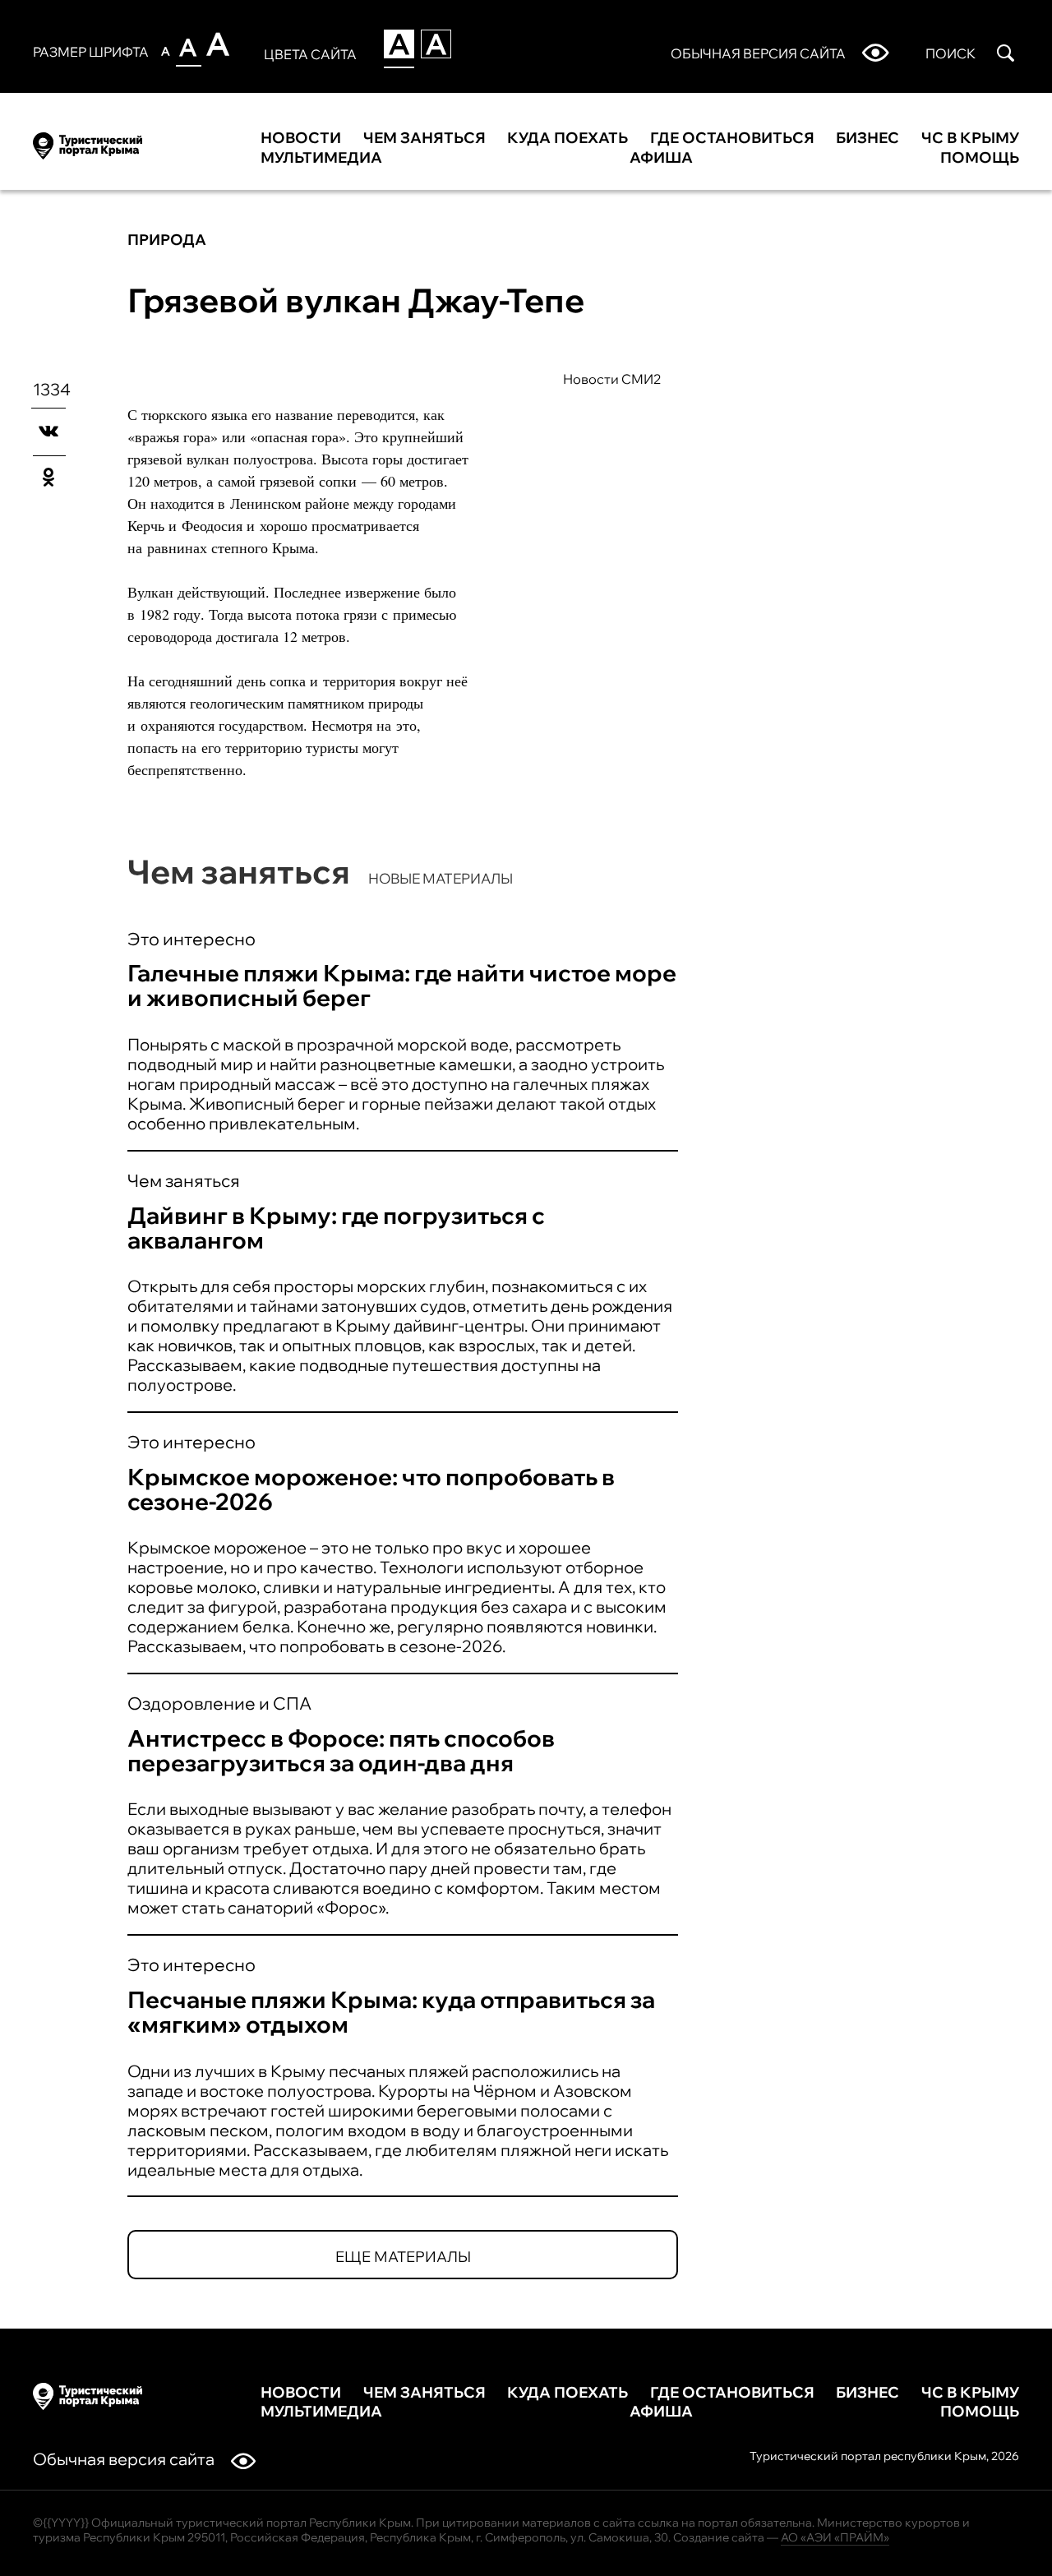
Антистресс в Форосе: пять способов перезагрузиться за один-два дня (341, 1750)
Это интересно (191, 939)
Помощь (980, 158)
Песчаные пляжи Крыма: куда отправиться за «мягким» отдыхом (391, 2012)
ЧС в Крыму (970, 138)
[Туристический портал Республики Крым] (88, 143)
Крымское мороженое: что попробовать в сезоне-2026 (371, 1489)
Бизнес (867, 138)
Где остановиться (732, 138)
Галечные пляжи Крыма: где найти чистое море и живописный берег (402, 985)
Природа (167, 240)
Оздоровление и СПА (219, 1703)
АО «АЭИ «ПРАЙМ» (835, 2537)
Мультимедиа (321, 158)
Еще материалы (403, 2257)
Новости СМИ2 (612, 379)
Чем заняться (424, 138)
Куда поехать (568, 138)
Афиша (661, 158)
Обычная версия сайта (124, 2459)
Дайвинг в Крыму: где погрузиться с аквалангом (336, 1228)
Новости (301, 138)
